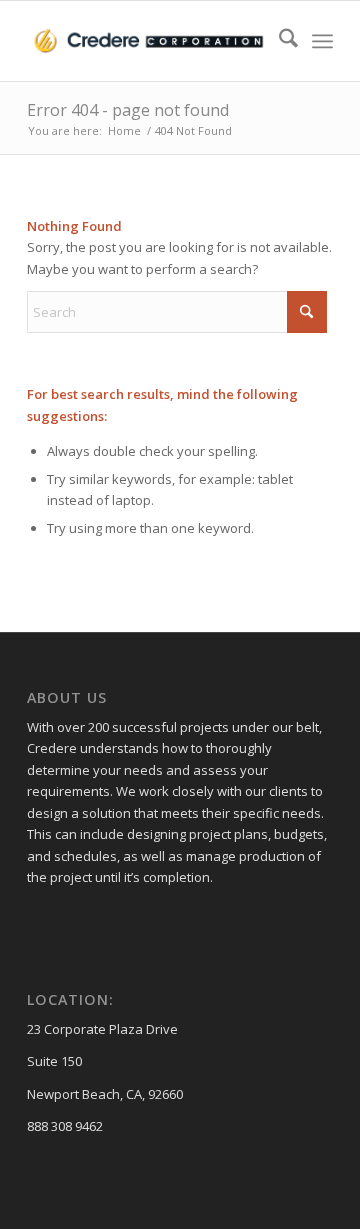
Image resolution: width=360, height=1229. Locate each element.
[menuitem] (278, 41)
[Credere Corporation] (149, 41)
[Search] (278, 41)
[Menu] (322, 41)
